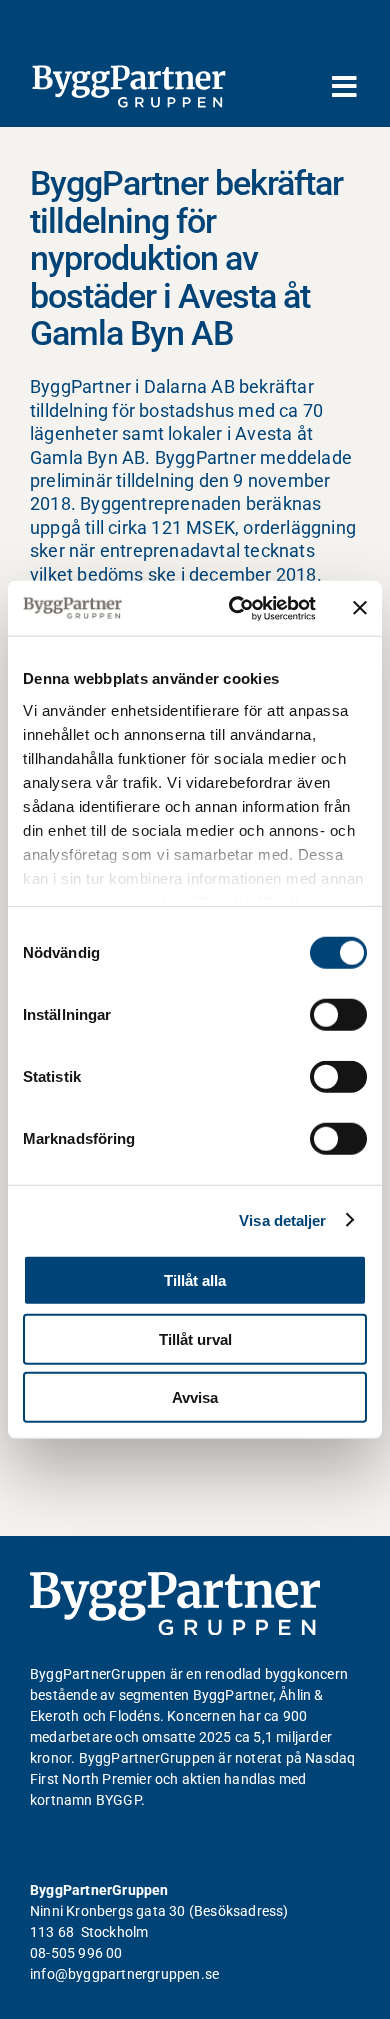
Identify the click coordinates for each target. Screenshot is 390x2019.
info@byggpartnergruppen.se (124, 1974)
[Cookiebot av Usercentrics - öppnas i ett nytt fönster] (236, 608)
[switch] (338, 1015)
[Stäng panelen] (360, 608)
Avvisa (195, 1397)
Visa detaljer (282, 1219)
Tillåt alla (195, 1280)
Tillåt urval (195, 1338)
